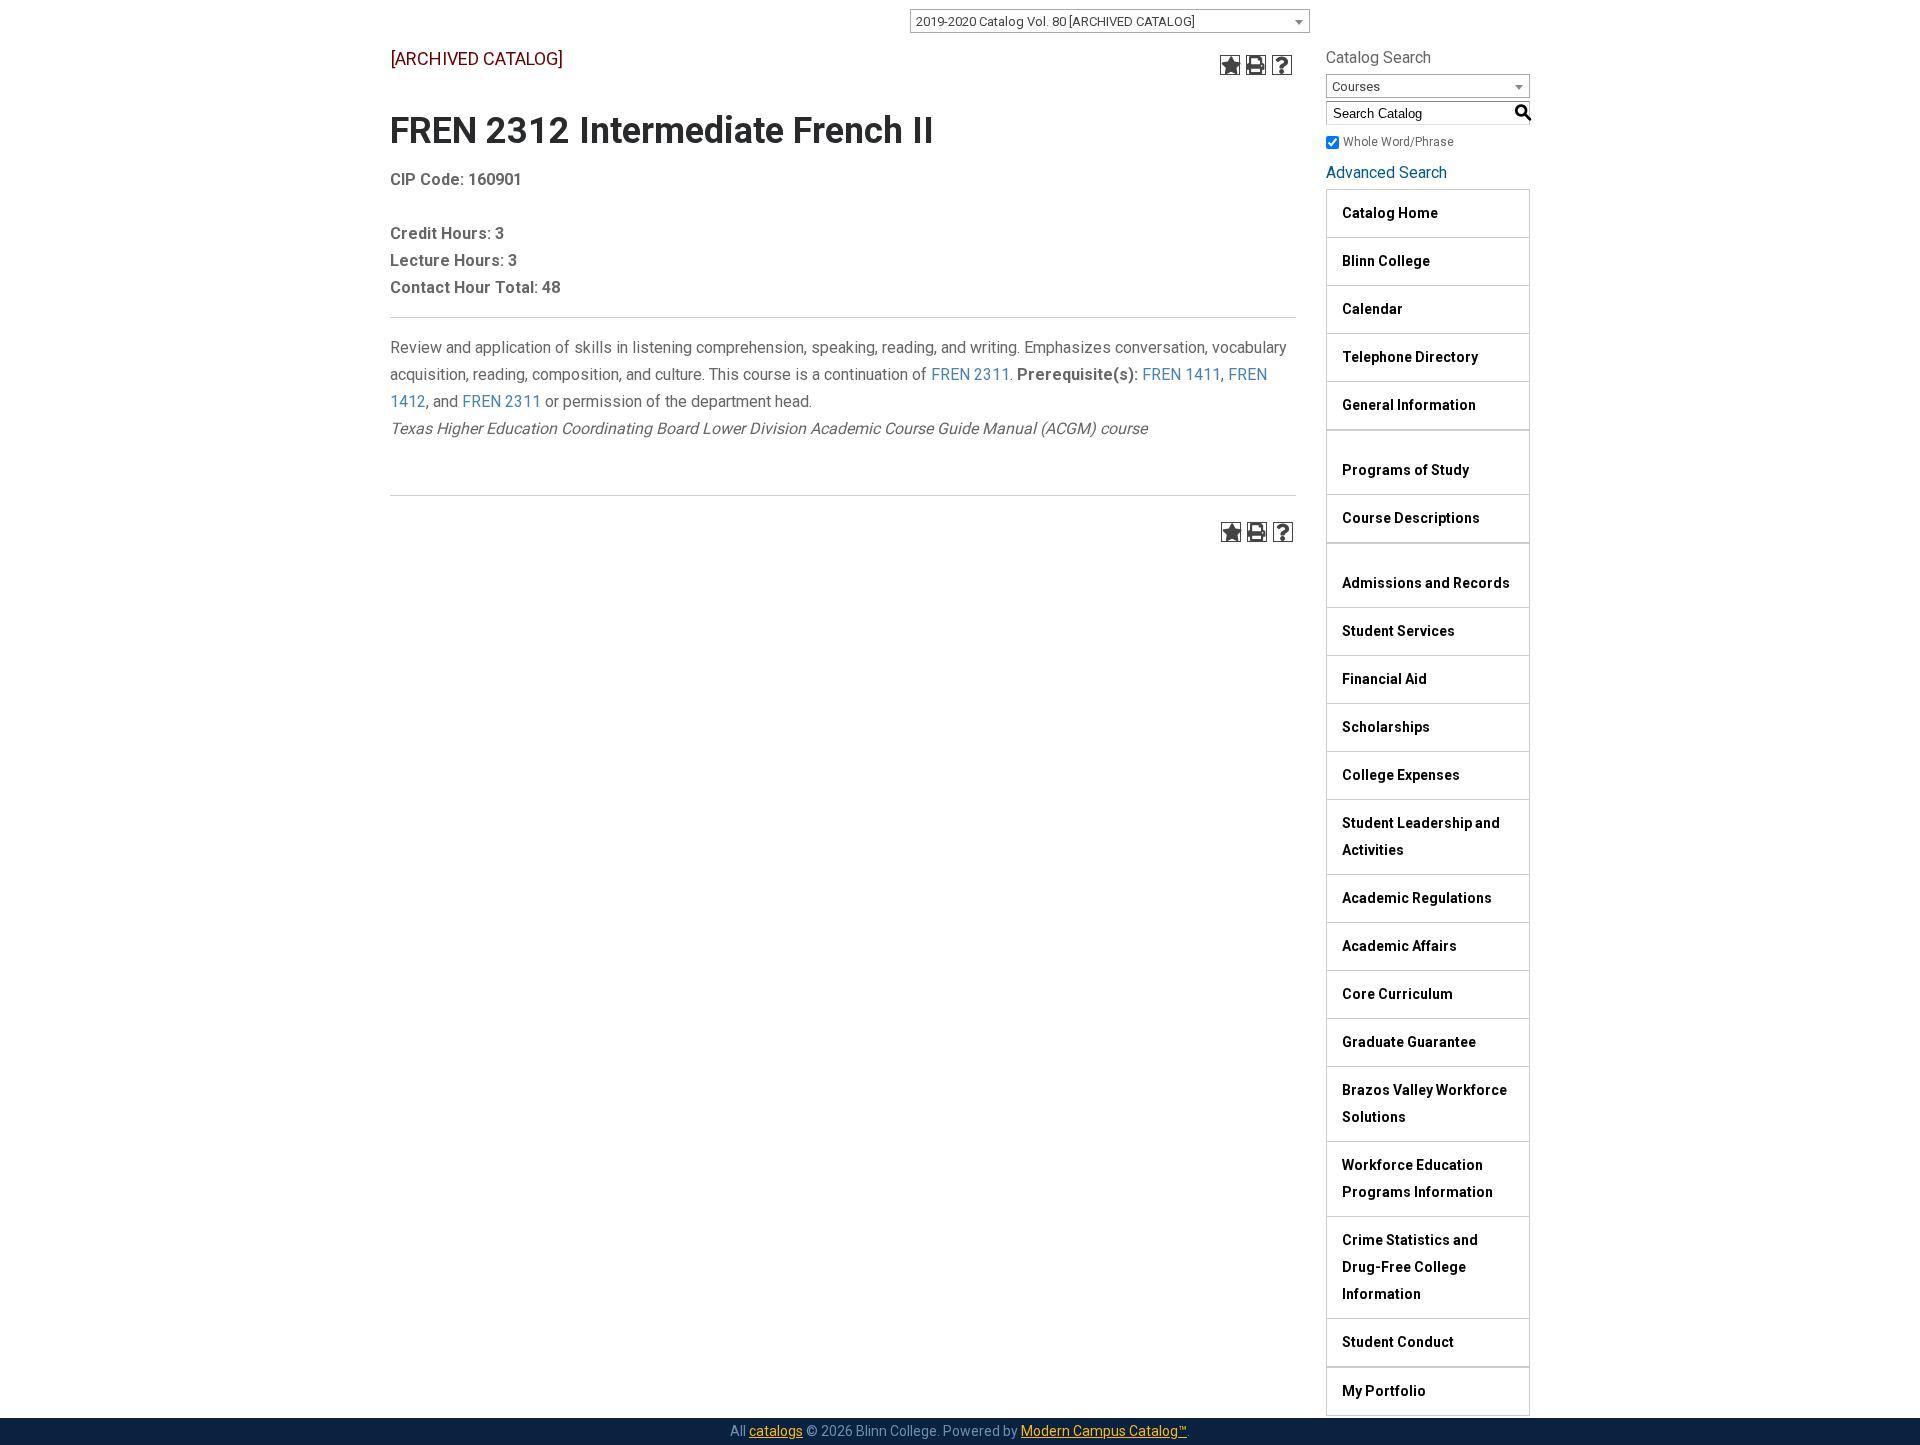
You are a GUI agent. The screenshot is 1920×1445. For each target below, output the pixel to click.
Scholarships (1386, 727)
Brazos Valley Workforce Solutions (1424, 1103)
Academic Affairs (1399, 946)
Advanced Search (1386, 172)
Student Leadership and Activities (1421, 836)
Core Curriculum (1397, 994)
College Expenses (1401, 775)
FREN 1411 (1181, 374)
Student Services (1398, 631)
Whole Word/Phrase (1398, 142)
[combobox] (1110, 21)
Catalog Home (1390, 213)
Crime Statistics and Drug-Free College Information (1410, 1267)
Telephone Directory (1410, 357)
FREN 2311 (970, 374)
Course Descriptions (1411, 518)
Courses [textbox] (1356, 86)
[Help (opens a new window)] (1282, 65)
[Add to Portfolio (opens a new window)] (1230, 65)
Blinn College (1386, 261)
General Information (1409, 405)
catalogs (776, 1431)
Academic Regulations (1417, 898)
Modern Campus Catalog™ (1104, 1431)
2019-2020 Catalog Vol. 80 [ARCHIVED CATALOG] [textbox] (1055, 21)
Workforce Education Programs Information (1417, 1178)
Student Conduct (1398, 1342)
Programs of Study (1405, 470)
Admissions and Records (1426, 583)
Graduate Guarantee (1409, 1042)
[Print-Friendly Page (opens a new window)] (1256, 65)
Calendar (1372, 309)
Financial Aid (1384, 679)
